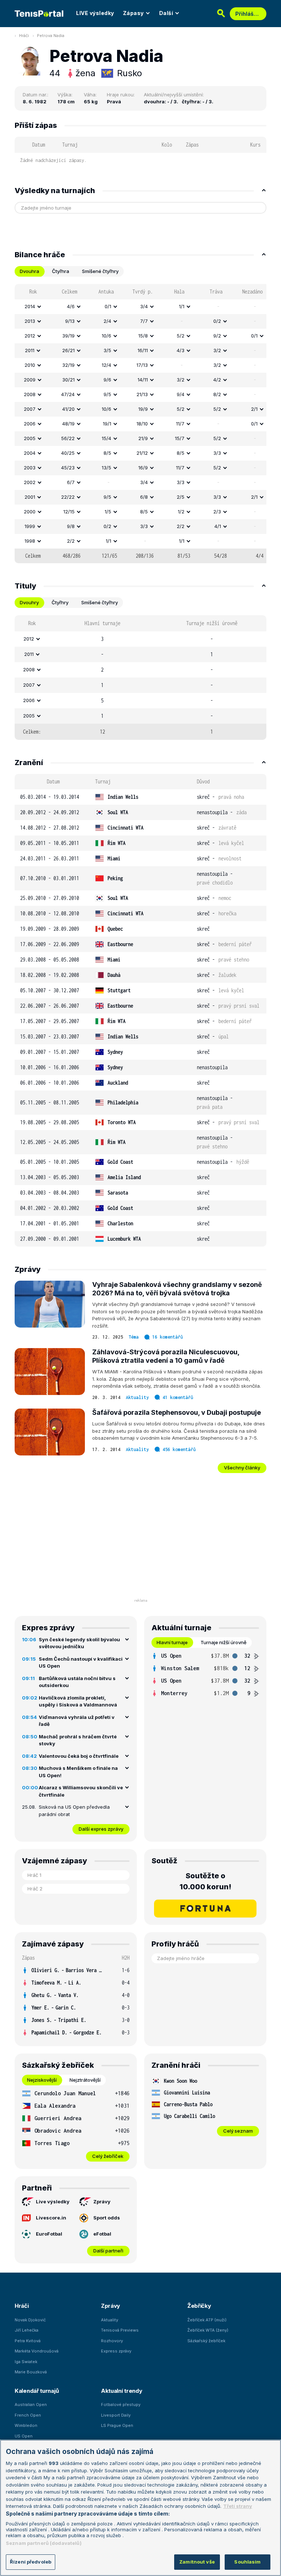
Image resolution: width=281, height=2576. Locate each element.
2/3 (217, 512)
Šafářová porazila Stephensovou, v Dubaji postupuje (177, 1412)
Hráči (24, 36)
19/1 (107, 424)
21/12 (142, 453)
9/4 (181, 394)
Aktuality (137, 1397)
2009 (30, 380)
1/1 (182, 306)
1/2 (181, 512)
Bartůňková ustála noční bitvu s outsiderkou (77, 1682)
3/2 (217, 350)
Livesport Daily (116, 2415)
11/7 (180, 424)
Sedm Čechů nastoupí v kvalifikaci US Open (81, 1662)
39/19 (68, 336)
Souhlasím (247, 2562)
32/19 (68, 365)
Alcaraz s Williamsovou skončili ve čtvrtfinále (81, 1791)
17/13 (142, 365)
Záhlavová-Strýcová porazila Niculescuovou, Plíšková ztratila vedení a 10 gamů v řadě (166, 1356)
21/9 (143, 438)
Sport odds (107, 2218)
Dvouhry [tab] (29, 602)
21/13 (142, 394)
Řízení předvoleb (31, 2562)
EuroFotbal (49, 2234)
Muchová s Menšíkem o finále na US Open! (78, 1772)
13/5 (106, 468)
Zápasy (133, 13)
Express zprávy (116, 2351)
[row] (140, 307)
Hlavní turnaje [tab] (172, 1642)
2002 (30, 482)
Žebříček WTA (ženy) (208, 2330)
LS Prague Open (117, 2425)
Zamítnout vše (197, 2562)
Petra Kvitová (28, 2341)
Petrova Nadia (51, 36)
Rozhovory (112, 2341)
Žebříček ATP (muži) (207, 2320)
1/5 (108, 512)
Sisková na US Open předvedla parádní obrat (74, 1811)
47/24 (68, 394)
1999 (30, 526)
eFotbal (102, 2234)
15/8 (143, 336)
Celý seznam (238, 2131)
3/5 (107, 350)
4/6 (71, 306)
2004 (30, 453)
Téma (134, 1337)
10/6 (106, 336)
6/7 (71, 482)
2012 (30, 336)
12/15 (69, 512)
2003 (30, 468)
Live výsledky (53, 2202)
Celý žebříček (108, 2156)
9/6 (107, 380)
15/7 (180, 438)
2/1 (254, 409)
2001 (30, 497)
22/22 (68, 497)
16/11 (143, 350)
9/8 (71, 526)
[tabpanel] (140, 424)
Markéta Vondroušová (37, 2351)
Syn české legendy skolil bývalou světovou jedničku (79, 1643)
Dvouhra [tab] (29, 271)
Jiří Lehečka (27, 2330)
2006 (30, 424)
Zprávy (102, 2202)
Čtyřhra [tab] (61, 271)
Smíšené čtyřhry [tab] (100, 271)
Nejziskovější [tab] (42, 2080)
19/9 (143, 409)
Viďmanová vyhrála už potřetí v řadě (77, 1721)
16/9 (143, 468)
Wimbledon (26, 2425)
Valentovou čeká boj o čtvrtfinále (79, 1756)
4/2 (217, 380)
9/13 (70, 321)
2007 (30, 409)
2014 (30, 306)
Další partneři (108, 2251)
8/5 (107, 453)
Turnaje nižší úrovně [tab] (224, 1642)
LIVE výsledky (95, 13)
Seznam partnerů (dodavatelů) (44, 2543)
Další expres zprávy (101, 1829)
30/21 (68, 380)
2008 (30, 394)
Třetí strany (238, 2506)
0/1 (108, 306)
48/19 (68, 424)
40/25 (68, 453)
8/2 (217, 394)
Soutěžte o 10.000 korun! (205, 1881)
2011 (30, 350)
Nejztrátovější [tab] (85, 2080)
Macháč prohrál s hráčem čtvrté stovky (78, 1740)
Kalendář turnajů (37, 2391)
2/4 (107, 321)
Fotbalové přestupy (121, 2405)
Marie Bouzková (31, 2372)
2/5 (181, 497)
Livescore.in (51, 2218)
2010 (30, 365)
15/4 (106, 438)
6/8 (144, 497)
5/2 (181, 336)
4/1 (218, 526)
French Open (28, 2415)
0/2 (217, 321)
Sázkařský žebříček (206, 2341)
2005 (30, 438)
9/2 (217, 336)
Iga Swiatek (26, 2362)
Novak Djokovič (30, 2320)
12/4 (106, 365)
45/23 (68, 468)
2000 (30, 512)
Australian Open (31, 2405)
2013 (30, 321)
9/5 (107, 394)
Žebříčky (199, 2306)
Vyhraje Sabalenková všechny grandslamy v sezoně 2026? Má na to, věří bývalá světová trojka (177, 1289)
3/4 (144, 306)
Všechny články (242, 1468)
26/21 (68, 350)
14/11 (143, 380)
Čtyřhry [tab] (60, 602)
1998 (30, 541)
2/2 (181, 526)
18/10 (142, 424)
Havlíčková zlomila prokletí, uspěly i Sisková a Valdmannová (78, 1701)
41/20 (68, 409)
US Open (24, 2436)
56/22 (68, 438)
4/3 (181, 350)
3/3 (217, 453)
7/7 (144, 321)
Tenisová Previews (120, 2330)
